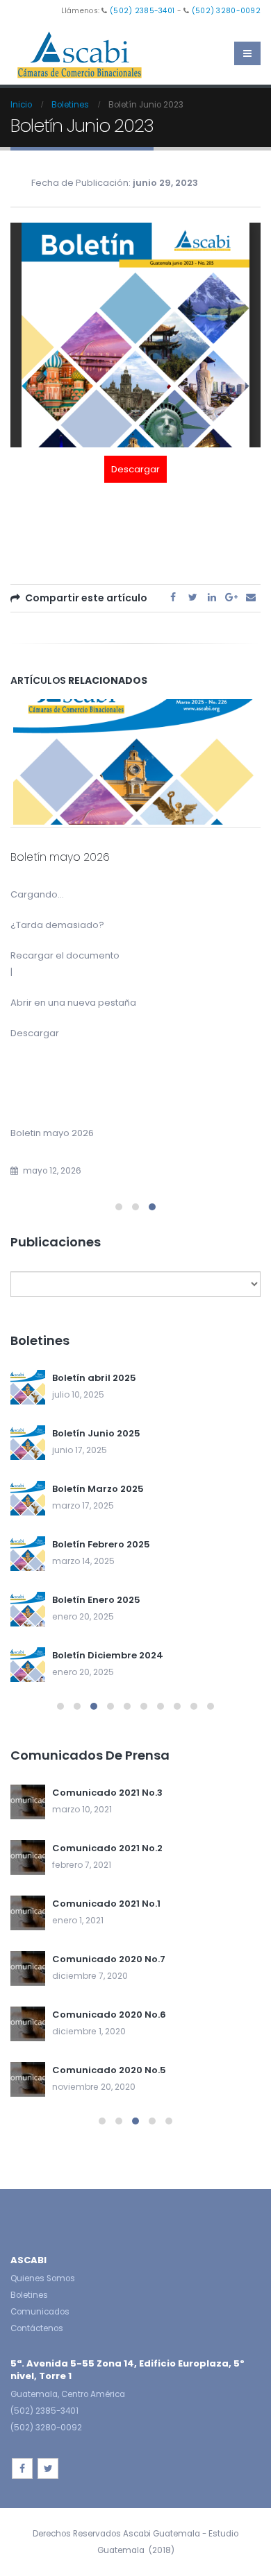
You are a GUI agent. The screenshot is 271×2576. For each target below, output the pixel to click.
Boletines (29, 2295)
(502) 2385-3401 (142, 11)
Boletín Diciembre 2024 (108, 1655)
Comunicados (40, 2312)
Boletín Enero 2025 (96, 1600)
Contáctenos (37, 2328)
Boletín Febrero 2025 (101, 1544)
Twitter (192, 597)
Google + (231, 597)
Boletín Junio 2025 (96, 1433)
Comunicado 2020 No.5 (109, 2070)
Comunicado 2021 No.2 (107, 1848)
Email (251, 597)
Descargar (135, 469)
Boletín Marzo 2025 (98, 1489)
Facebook (173, 597)
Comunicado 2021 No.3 (107, 1793)
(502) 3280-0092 (226, 11)
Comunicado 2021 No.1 (106, 1904)
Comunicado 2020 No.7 (109, 1959)
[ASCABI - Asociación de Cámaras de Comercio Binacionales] (80, 54)
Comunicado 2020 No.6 (109, 2015)
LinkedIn (212, 597)
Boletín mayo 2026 (60, 857)
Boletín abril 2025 (94, 1378)
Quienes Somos (43, 2278)
